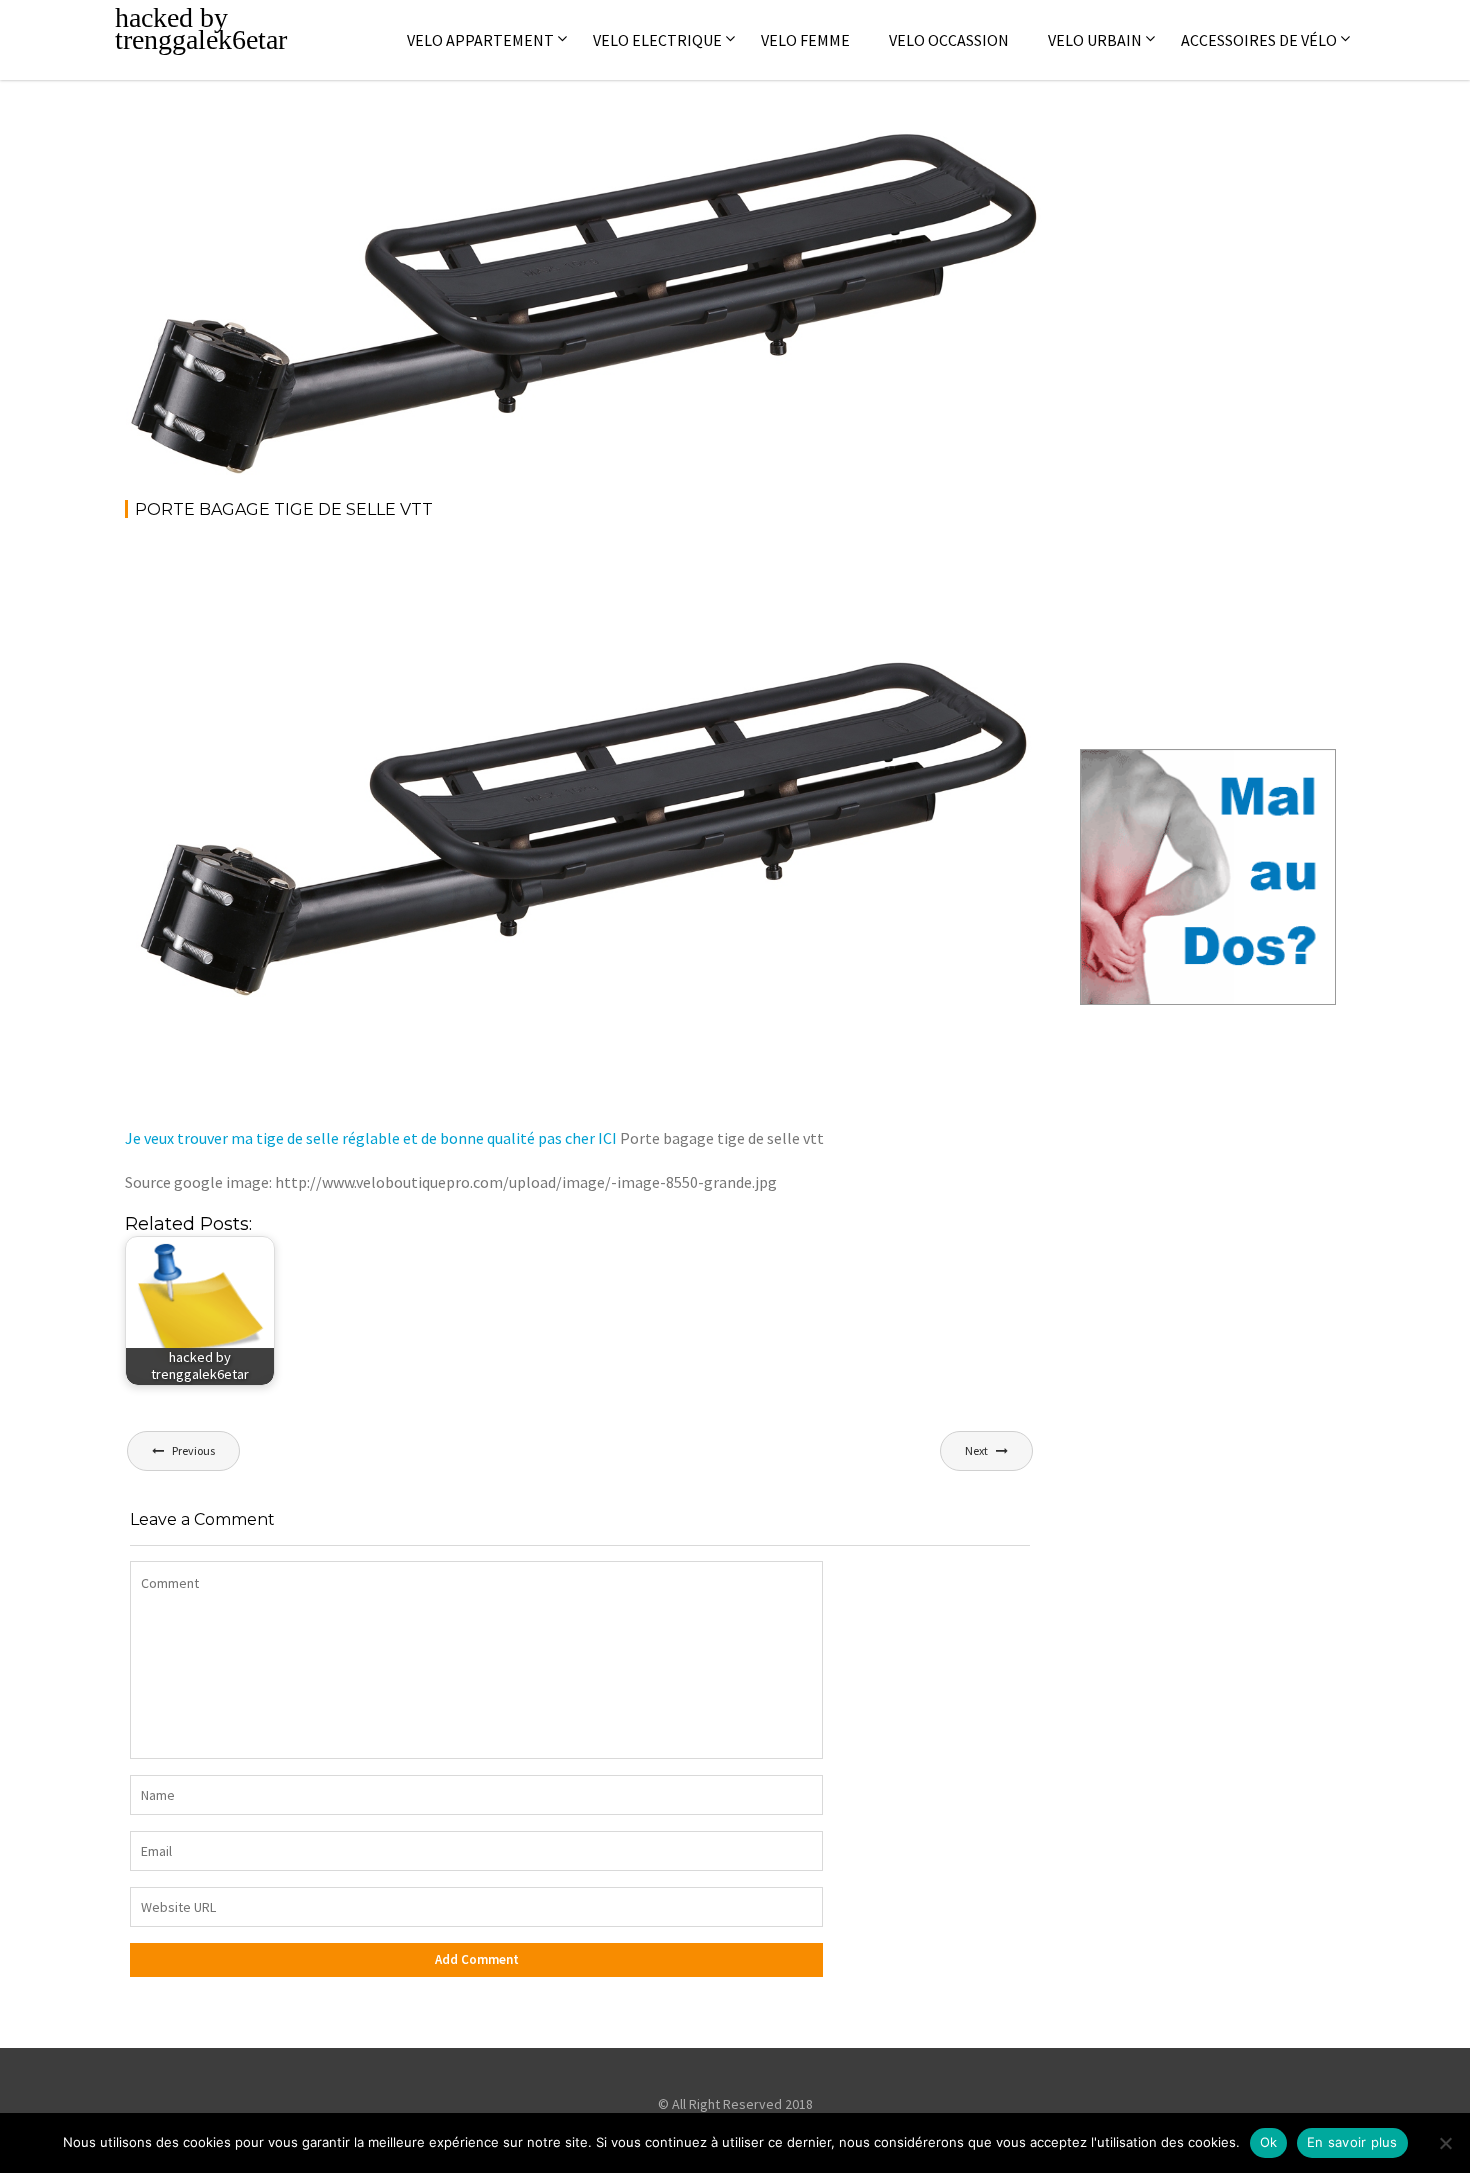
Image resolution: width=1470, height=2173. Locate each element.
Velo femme (805, 40)
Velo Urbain (1095, 40)
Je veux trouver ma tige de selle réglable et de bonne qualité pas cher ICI (371, 1138)
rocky (285, 150)
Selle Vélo (982, 150)
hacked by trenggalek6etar (201, 28)
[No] (1445, 2143)
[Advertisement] (489, 591)
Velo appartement (480, 40)
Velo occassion (949, 40)
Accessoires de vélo (1259, 40)
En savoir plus (1352, 2142)
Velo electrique (657, 40)
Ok (1269, 2142)
